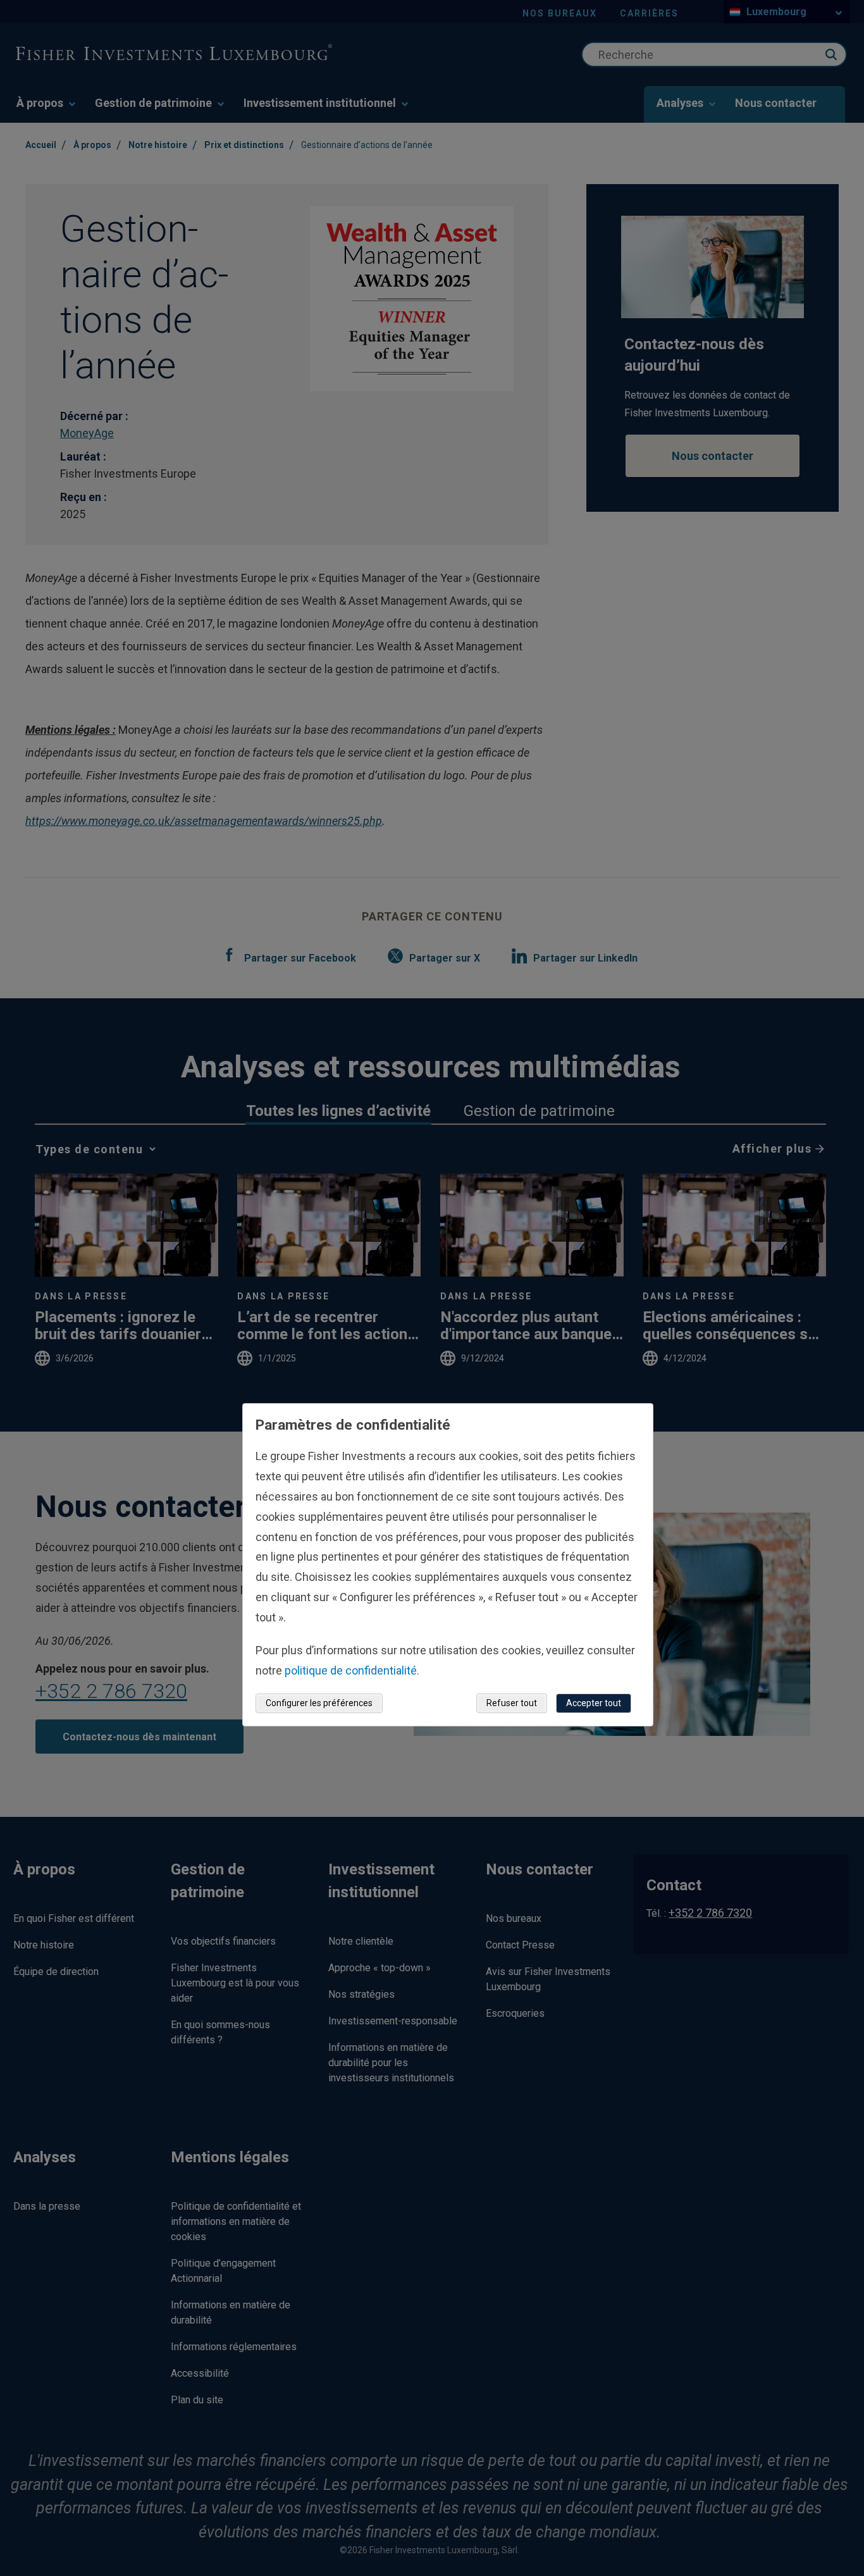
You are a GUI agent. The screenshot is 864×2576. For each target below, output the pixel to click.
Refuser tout (512, 1702)
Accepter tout (594, 1702)
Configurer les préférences (319, 1702)
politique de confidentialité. (352, 1670)
